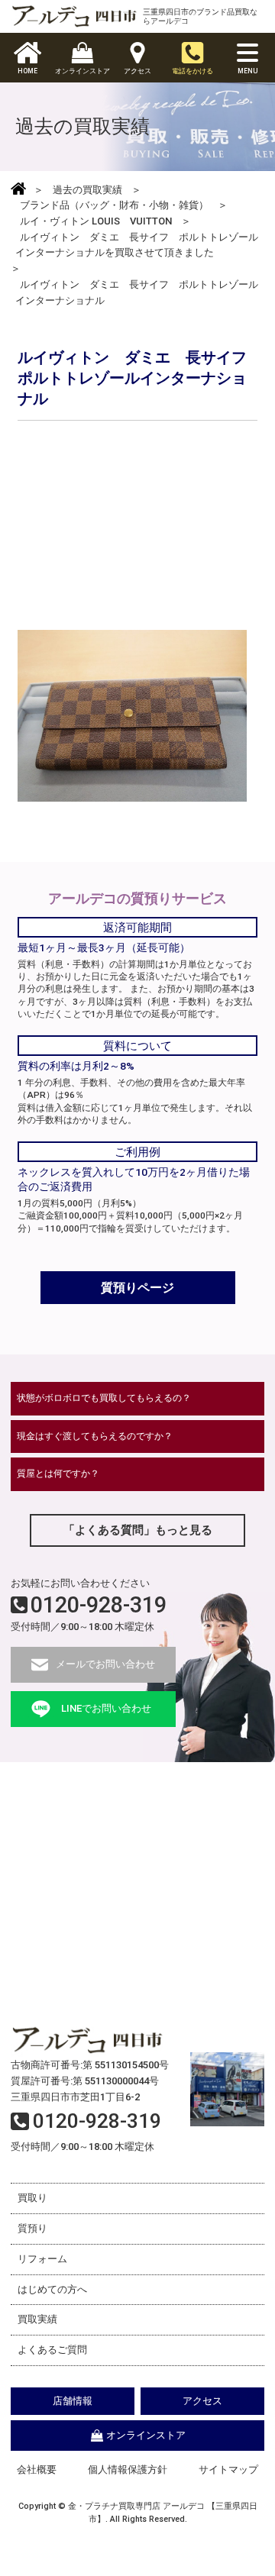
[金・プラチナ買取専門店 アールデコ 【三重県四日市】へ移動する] (18, 190)
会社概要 (37, 2469)
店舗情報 (73, 2401)
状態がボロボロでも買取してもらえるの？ (104, 1398)
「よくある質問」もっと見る (138, 1530)
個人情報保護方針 (128, 2469)
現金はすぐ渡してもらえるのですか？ (95, 1436)
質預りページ (137, 1288)
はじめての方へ (52, 2289)
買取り (32, 2198)
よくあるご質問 (52, 2350)
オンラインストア (146, 2435)
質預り (32, 2228)
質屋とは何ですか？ (58, 1474)
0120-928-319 (99, 1605)
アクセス (202, 2401)
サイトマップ (228, 2469)
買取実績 (37, 2319)
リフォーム (42, 2259)
